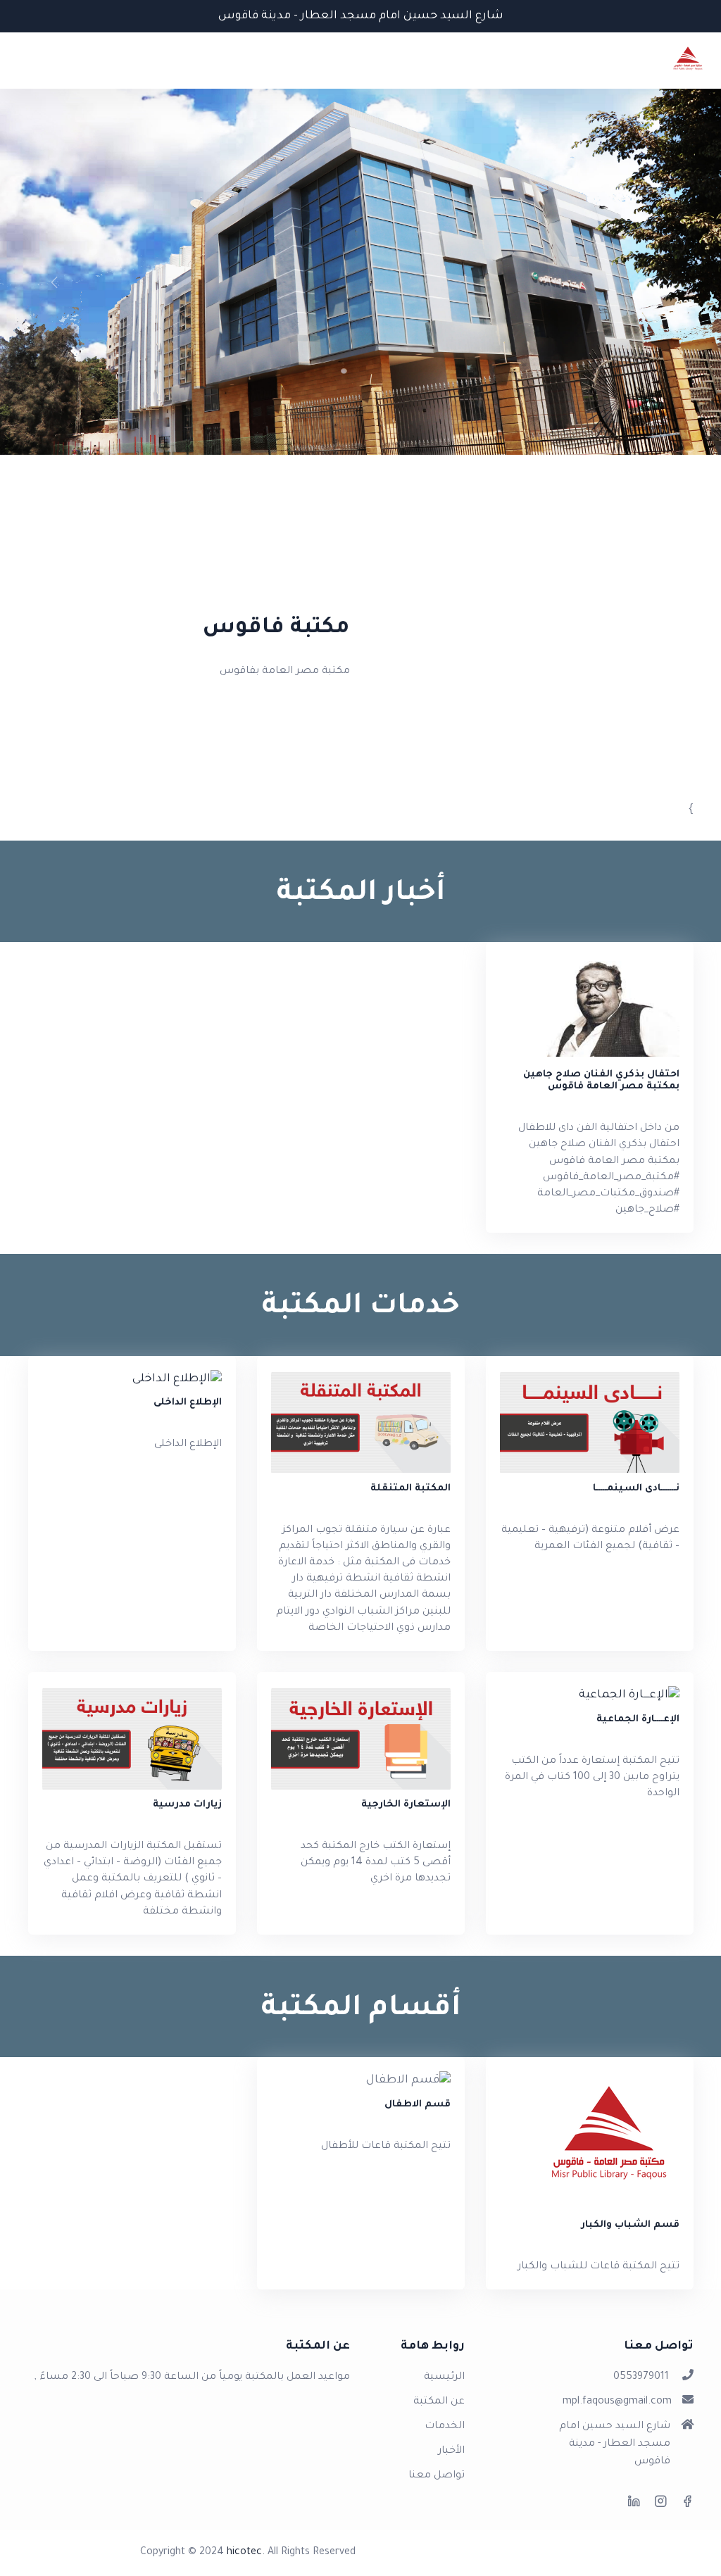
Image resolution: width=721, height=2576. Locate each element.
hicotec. (246, 2553)
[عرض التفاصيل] (132, 1380)
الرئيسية (444, 2377)
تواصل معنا (437, 2476)
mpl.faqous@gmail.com (617, 2402)
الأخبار (451, 2451)
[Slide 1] (360, 461)
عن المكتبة (439, 2402)
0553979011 (641, 2377)
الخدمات (445, 2427)
